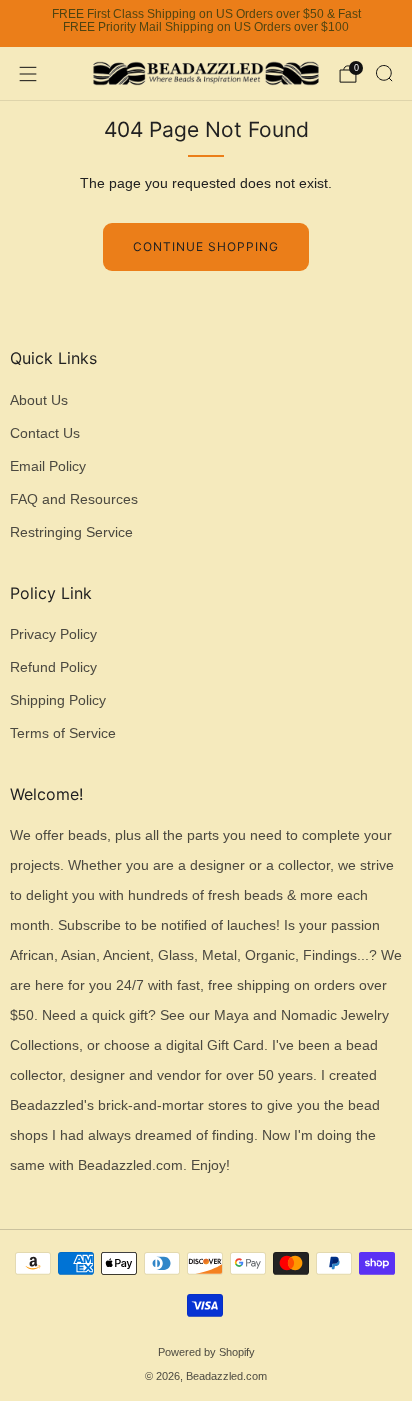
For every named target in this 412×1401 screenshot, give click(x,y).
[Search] (384, 73)
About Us (39, 400)
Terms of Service (63, 733)
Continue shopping (206, 246)
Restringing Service (71, 532)
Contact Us (45, 433)
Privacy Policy (53, 634)
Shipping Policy (58, 700)
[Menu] (28, 74)
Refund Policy (53, 667)
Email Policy (48, 466)
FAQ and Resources (74, 499)
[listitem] (206, 24)
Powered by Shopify (206, 1352)
